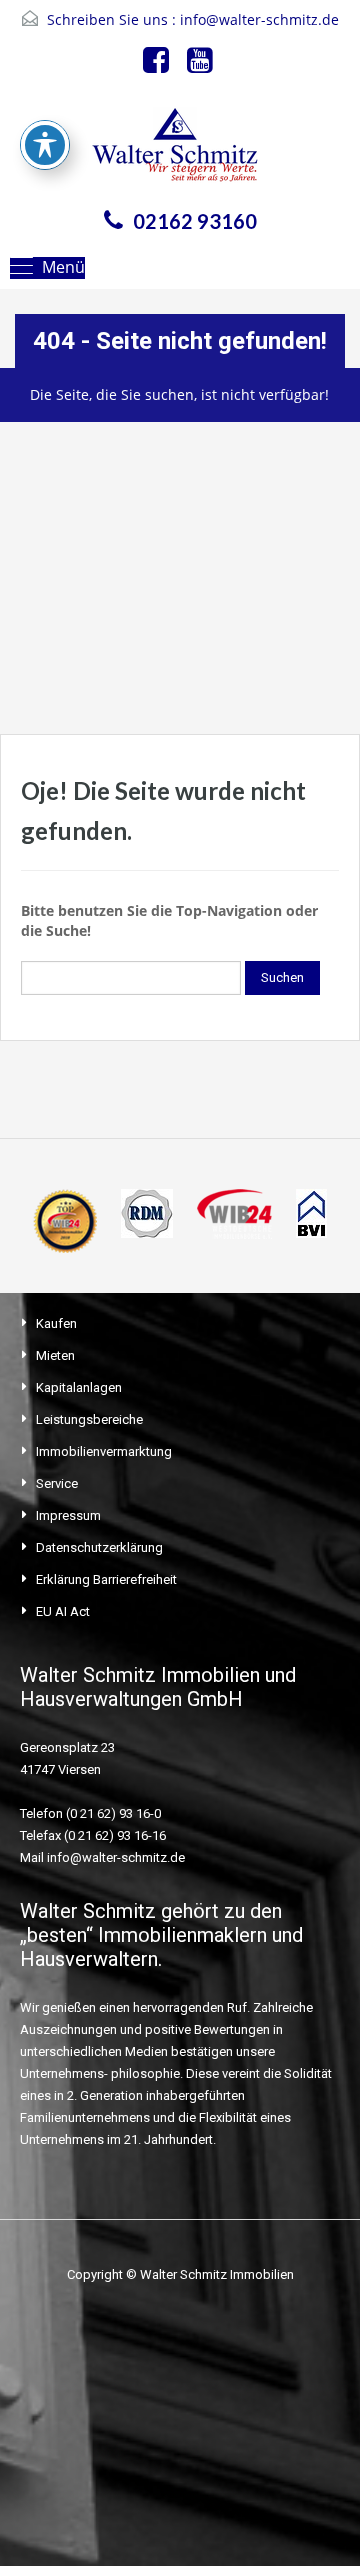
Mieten (55, 1355)
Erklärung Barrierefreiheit (106, 1579)
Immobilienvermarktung (104, 1451)
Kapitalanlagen (79, 1387)
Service (57, 1483)
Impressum (68, 1515)
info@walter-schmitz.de (259, 19)
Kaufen (56, 1323)
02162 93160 (195, 221)
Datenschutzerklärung (99, 1547)
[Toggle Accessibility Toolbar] (45, 145)
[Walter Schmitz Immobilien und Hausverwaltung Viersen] (180, 150)
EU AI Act (63, 1611)
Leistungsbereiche (89, 1419)
